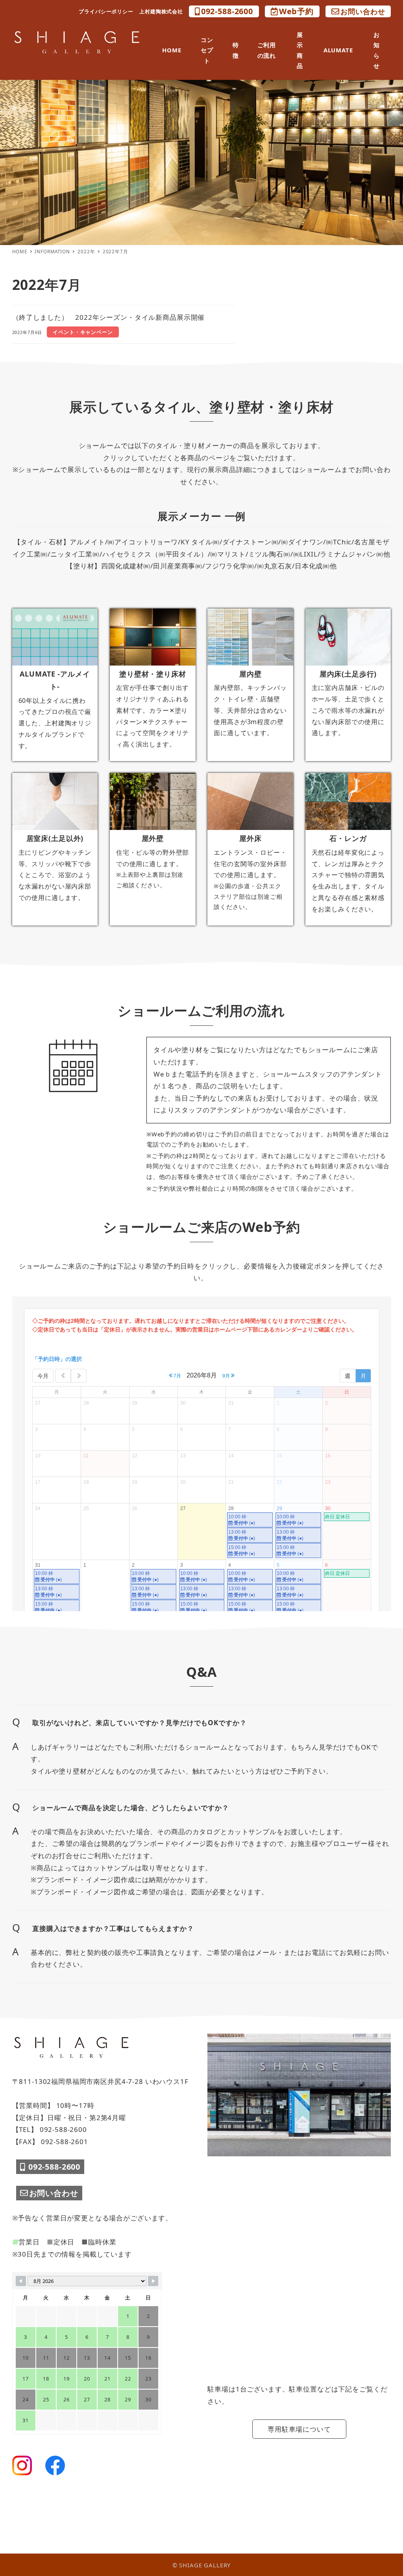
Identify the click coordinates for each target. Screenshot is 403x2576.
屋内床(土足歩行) (348, 674)
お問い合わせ (363, 11)
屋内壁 (250, 674)
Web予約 (296, 11)
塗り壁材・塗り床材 (153, 674)
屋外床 (250, 838)
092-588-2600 (227, 11)
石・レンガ (348, 838)
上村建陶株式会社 (161, 11)
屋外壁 (153, 838)
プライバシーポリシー (106, 11)
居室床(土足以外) (55, 838)
